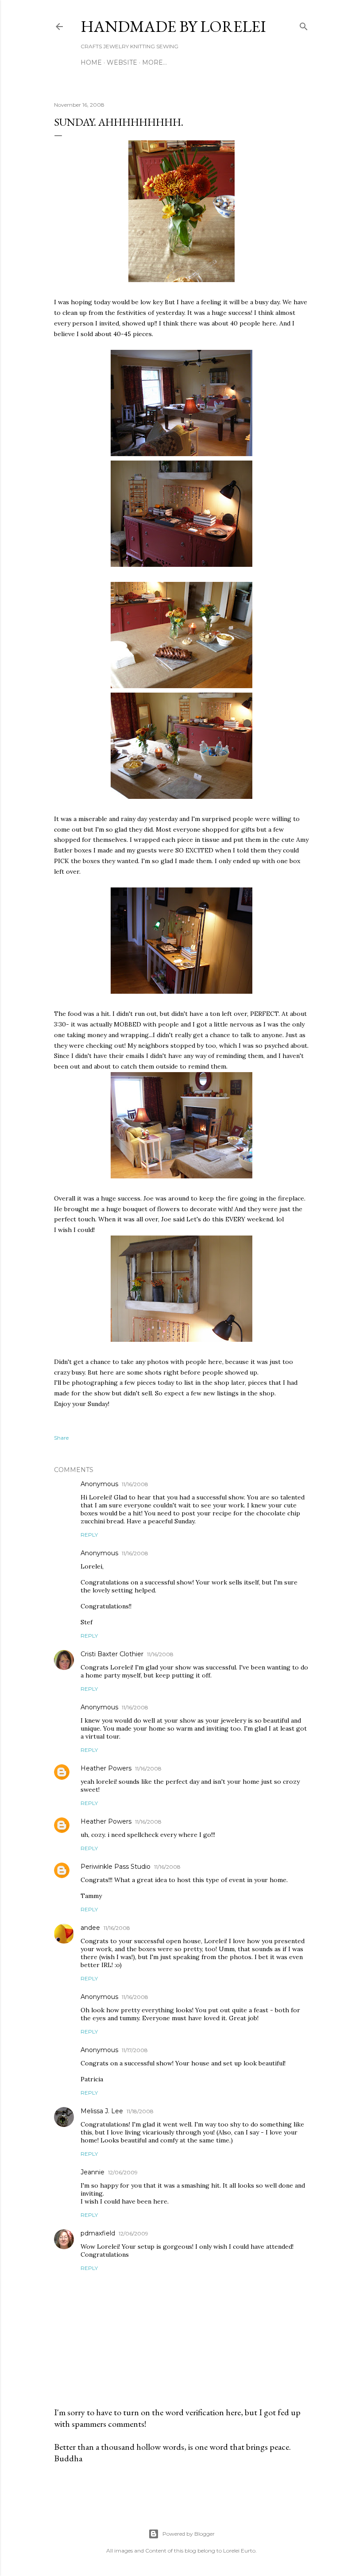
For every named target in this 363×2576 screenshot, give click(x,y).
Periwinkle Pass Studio (116, 1867)
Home (91, 62)
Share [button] (61, 1438)
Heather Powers (106, 1768)
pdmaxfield (98, 2233)
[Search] (304, 25)
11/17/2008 (135, 2050)
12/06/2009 (123, 2172)
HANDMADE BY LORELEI (173, 26)
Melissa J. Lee (102, 2111)
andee (90, 1928)
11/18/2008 (140, 2111)
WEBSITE (122, 62)
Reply (89, 1535)
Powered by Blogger (189, 2534)
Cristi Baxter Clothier (112, 1654)
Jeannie (93, 2172)
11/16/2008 (135, 1484)
